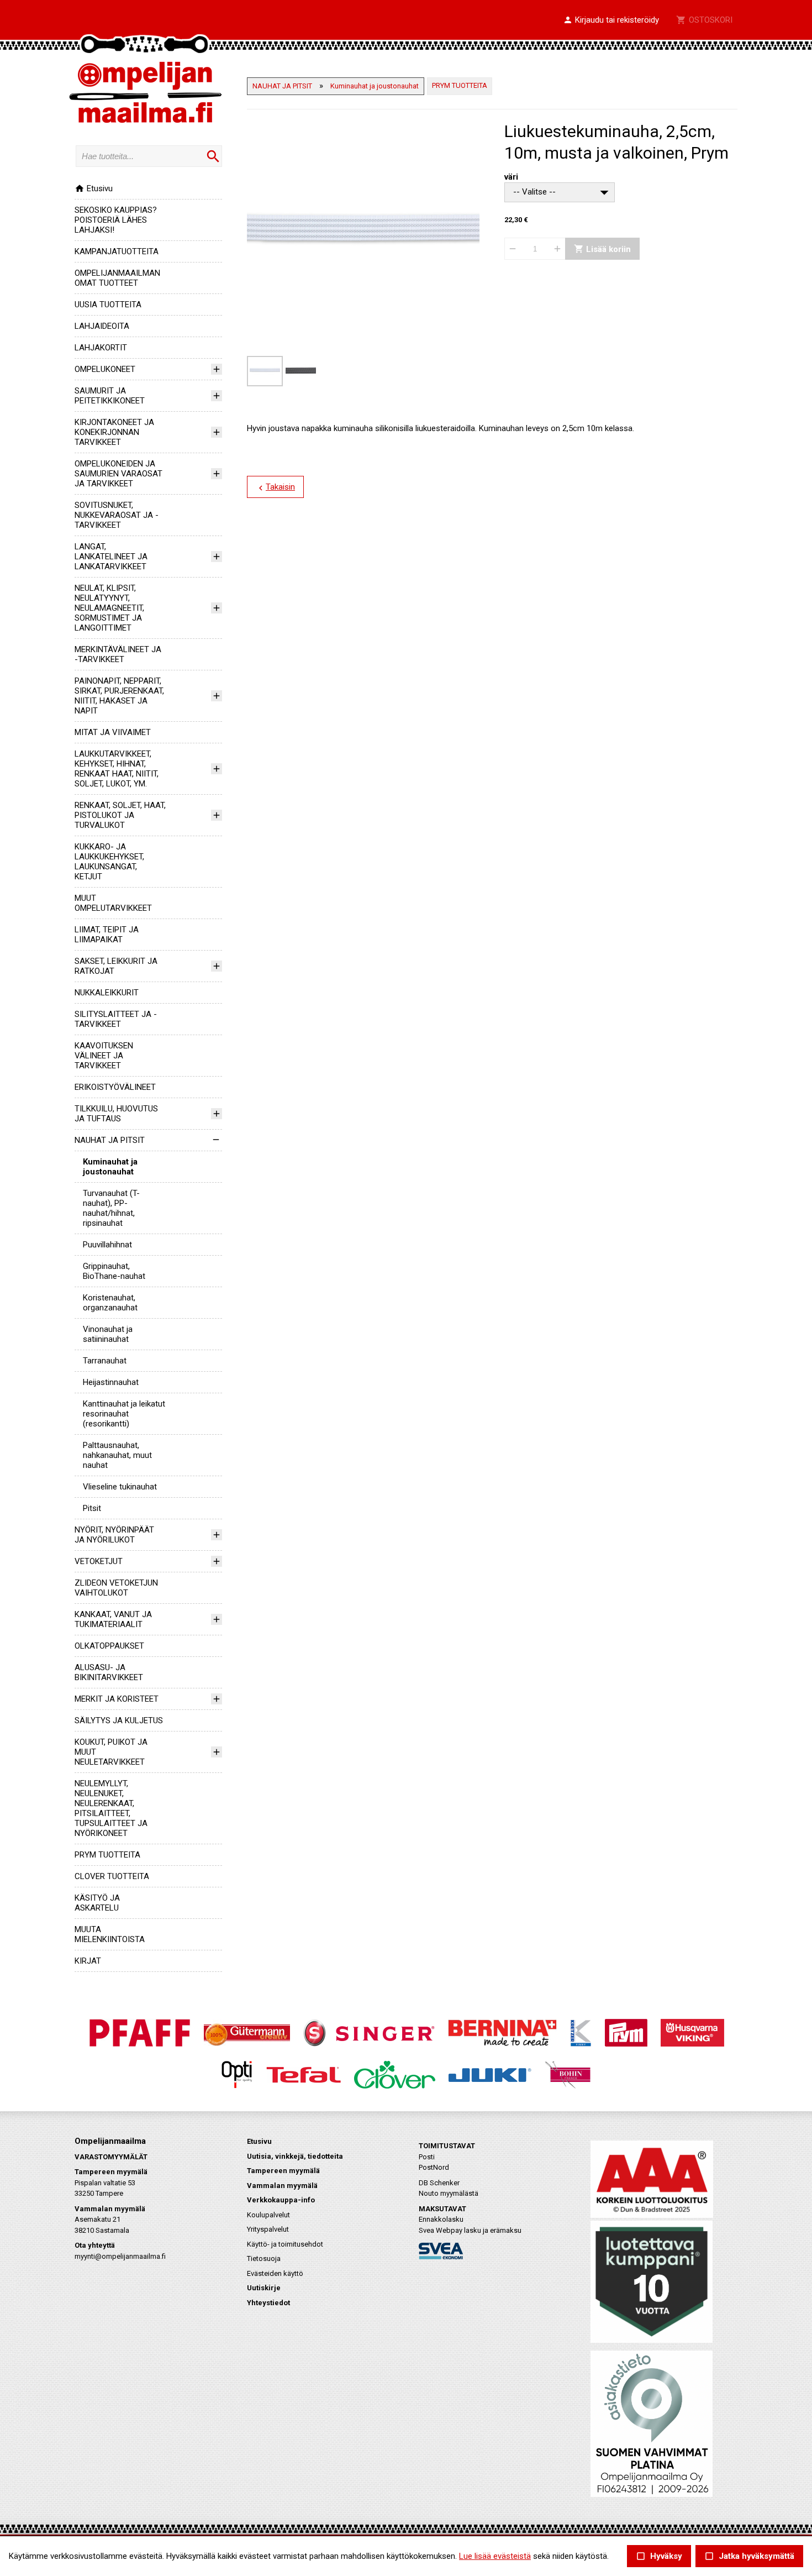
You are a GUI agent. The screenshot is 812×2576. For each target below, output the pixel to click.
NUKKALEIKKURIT (107, 993)
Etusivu (94, 188)
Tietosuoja (264, 2258)
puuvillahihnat (107, 1245)
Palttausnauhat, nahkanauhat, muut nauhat (117, 1455)
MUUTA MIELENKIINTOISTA (110, 1934)
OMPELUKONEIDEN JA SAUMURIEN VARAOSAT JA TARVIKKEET (118, 474)
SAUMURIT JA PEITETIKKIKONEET (110, 396)
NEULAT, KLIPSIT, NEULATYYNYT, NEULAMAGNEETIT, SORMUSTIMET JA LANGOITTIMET (109, 608)
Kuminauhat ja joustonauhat (110, 1167)
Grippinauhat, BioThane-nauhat (114, 1271)
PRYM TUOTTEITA (107, 1855)
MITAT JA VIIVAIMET (113, 732)
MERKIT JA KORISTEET (117, 1699)
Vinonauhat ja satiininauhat (108, 1334)
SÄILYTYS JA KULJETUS (119, 1720)
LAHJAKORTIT (101, 348)
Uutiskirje (264, 2288)
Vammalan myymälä (282, 2186)
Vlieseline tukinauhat (120, 1487)
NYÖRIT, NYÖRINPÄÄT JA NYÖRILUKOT (114, 1535)
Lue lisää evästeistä (495, 2556)
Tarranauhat (105, 1361)
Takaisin (275, 487)
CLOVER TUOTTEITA (112, 1876)
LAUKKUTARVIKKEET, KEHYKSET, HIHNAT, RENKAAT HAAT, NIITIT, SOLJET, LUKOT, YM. (117, 769)
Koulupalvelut (268, 2215)
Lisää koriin (602, 249)
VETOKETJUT (99, 1561)
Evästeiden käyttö (275, 2273)
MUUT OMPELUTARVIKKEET (113, 903)
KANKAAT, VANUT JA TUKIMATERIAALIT (113, 1619)
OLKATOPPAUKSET (109, 1646)
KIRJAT (88, 1961)
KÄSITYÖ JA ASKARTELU (97, 1903)
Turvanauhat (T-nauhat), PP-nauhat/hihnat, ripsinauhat (111, 1208)
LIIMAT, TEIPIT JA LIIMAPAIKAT (107, 935)
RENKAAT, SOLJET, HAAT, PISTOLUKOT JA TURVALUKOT (120, 815)
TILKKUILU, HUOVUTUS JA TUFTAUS (116, 1114)
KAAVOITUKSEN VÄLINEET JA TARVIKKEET (104, 1056)
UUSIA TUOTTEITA (108, 305)
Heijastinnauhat (111, 1382)
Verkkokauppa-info (281, 2200)
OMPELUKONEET (105, 369)
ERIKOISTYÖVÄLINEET (115, 1087)
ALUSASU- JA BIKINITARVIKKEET (109, 1672)
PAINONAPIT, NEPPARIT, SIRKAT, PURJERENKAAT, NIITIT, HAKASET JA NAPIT (119, 696)
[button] (611, 20)
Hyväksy (659, 2556)
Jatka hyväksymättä (749, 2556)
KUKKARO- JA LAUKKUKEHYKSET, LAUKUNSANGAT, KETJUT (109, 862)
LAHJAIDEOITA (102, 326)
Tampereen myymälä (283, 2171)
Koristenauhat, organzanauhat (110, 1303)
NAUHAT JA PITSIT (110, 1140)
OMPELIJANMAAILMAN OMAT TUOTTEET (117, 278)
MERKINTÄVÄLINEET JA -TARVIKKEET (118, 654)
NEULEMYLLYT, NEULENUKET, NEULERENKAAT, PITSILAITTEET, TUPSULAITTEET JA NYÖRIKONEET (111, 1808)
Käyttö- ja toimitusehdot (285, 2244)
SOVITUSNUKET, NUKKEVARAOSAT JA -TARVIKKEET (117, 515)
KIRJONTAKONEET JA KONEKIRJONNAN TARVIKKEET (114, 432)
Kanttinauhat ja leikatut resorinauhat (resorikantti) (124, 1414)
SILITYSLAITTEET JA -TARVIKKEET (116, 1019)
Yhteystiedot (268, 2303)
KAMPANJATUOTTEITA (117, 251)
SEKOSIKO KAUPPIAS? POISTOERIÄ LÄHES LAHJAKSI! (116, 220)
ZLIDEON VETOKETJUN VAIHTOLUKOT (116, 1588)
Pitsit (92, 1508)
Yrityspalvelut (268, 2229)
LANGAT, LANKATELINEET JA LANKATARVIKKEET (111, 557)
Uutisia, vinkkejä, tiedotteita (295, 2156)
